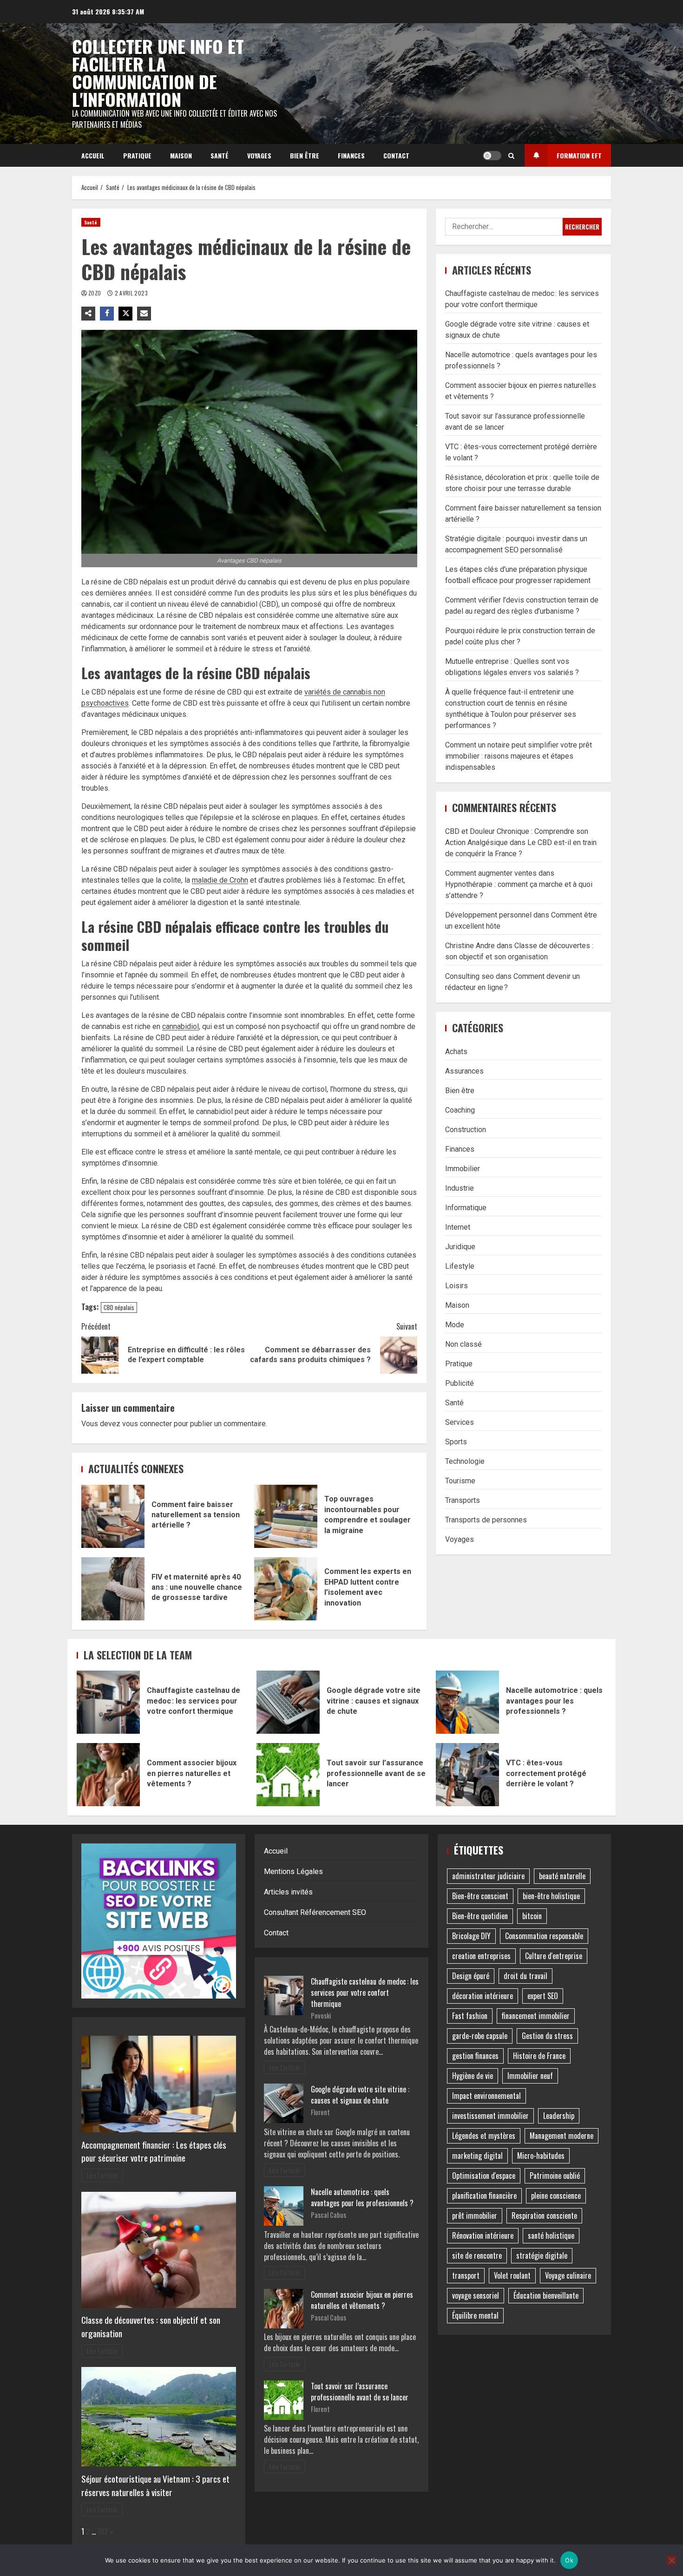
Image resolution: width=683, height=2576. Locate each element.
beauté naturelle (562, 1876)
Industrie (460, 1188)
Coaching (460, 1110)
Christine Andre (470, 946)
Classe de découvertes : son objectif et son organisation (151, 2327)
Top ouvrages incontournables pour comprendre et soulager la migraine (286, 1516)
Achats (456, 1051)
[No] (671, 2560)
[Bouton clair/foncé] (492, 156)
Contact (396, 155)
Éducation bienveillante (546, 2295)
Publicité (460, 1383)
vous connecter (147, 1424)
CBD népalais (119, 1307)
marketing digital (477, 2156)
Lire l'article (102, 2175)
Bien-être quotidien (480, 1916)
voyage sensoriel (476, 2295)
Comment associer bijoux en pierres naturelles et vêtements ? (108, 1775)
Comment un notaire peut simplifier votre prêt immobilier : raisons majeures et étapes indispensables (519, 756)
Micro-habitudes (541, 2156)
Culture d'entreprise (554, 1956)
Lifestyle (460, 1266)
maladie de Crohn (220, 880)
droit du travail (525, 1976)
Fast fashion (470, 2016)
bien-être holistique (551, 1896)
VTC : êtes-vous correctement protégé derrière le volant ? (467, 1775)
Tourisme (460, 1480)
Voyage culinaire (568, 2275)
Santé (220, 155)
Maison (181, 155)
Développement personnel (488, 915)
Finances (351, 155)
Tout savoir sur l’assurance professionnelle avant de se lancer (288, 1775)
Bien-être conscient (480, 1896)
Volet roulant (512, 2275)
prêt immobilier (475, 2215)
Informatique (466, 1207)
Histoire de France (539, 2056)
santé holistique (551, 2235)
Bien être (305, 155)
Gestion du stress (547, 2036)
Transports (463, 1500)
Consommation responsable (544, 1936)
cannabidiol (181, 1026)
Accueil (93, 155)
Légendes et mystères (484, 2136)
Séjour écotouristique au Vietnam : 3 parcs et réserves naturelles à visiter (155, 2485)
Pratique (137, 155)
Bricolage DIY (471, 1936)
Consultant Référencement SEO (315, 1912)
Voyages (259, 155)
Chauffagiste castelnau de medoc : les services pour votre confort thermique (108, 1702)
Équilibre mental (475, 2315)
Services (460, 1422)
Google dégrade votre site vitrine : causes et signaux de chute (288, 1702)
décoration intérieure (483, 1996)
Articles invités (288, 1892)
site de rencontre (477, 2255)
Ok (569, 2560)
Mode (455, 1324)
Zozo (95, 293)
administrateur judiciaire (488, 1876)
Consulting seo (470, 976)
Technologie (465, 1461)
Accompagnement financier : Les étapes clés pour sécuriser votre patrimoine (154, 2151)
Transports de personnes (486, 1519)
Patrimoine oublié (555, 2176)
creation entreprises (481, 1956)
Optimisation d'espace (484, 2176)
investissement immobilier (490, 2116)
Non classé (463, 1344)
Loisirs (456, 1285)
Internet (458, 1227)
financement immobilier (536, 2016)
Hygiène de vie (473, 2076)
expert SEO (543, 1996)
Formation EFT (579, 155)
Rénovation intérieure (483, 2235)
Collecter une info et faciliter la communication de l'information (158, 72)
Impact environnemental (486, 2096)
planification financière (484, 2196)
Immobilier (463, 1168)
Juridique (460, 1246)
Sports (456, 1441)
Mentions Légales (293, 1871)
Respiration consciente (544, 2215)
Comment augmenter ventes (491, 873)
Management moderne (562, 2136)
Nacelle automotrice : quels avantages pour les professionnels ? (467, 1702)
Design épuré (471, 1976)
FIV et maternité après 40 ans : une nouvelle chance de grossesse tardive (113, 1589)
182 (103, 2531)
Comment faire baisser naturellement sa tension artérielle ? (113, 1516)
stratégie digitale (542, 2255)
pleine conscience (556, 2196)
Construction (466, 1129)
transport (466, 2275)
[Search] (511, 156)
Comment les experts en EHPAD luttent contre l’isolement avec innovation (286, 1589)
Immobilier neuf (530, 2076)
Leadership (559, 2116)
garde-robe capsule (480, 2036)
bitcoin (532, 1916)
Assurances (464, 1071)
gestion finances (475, 2056)
